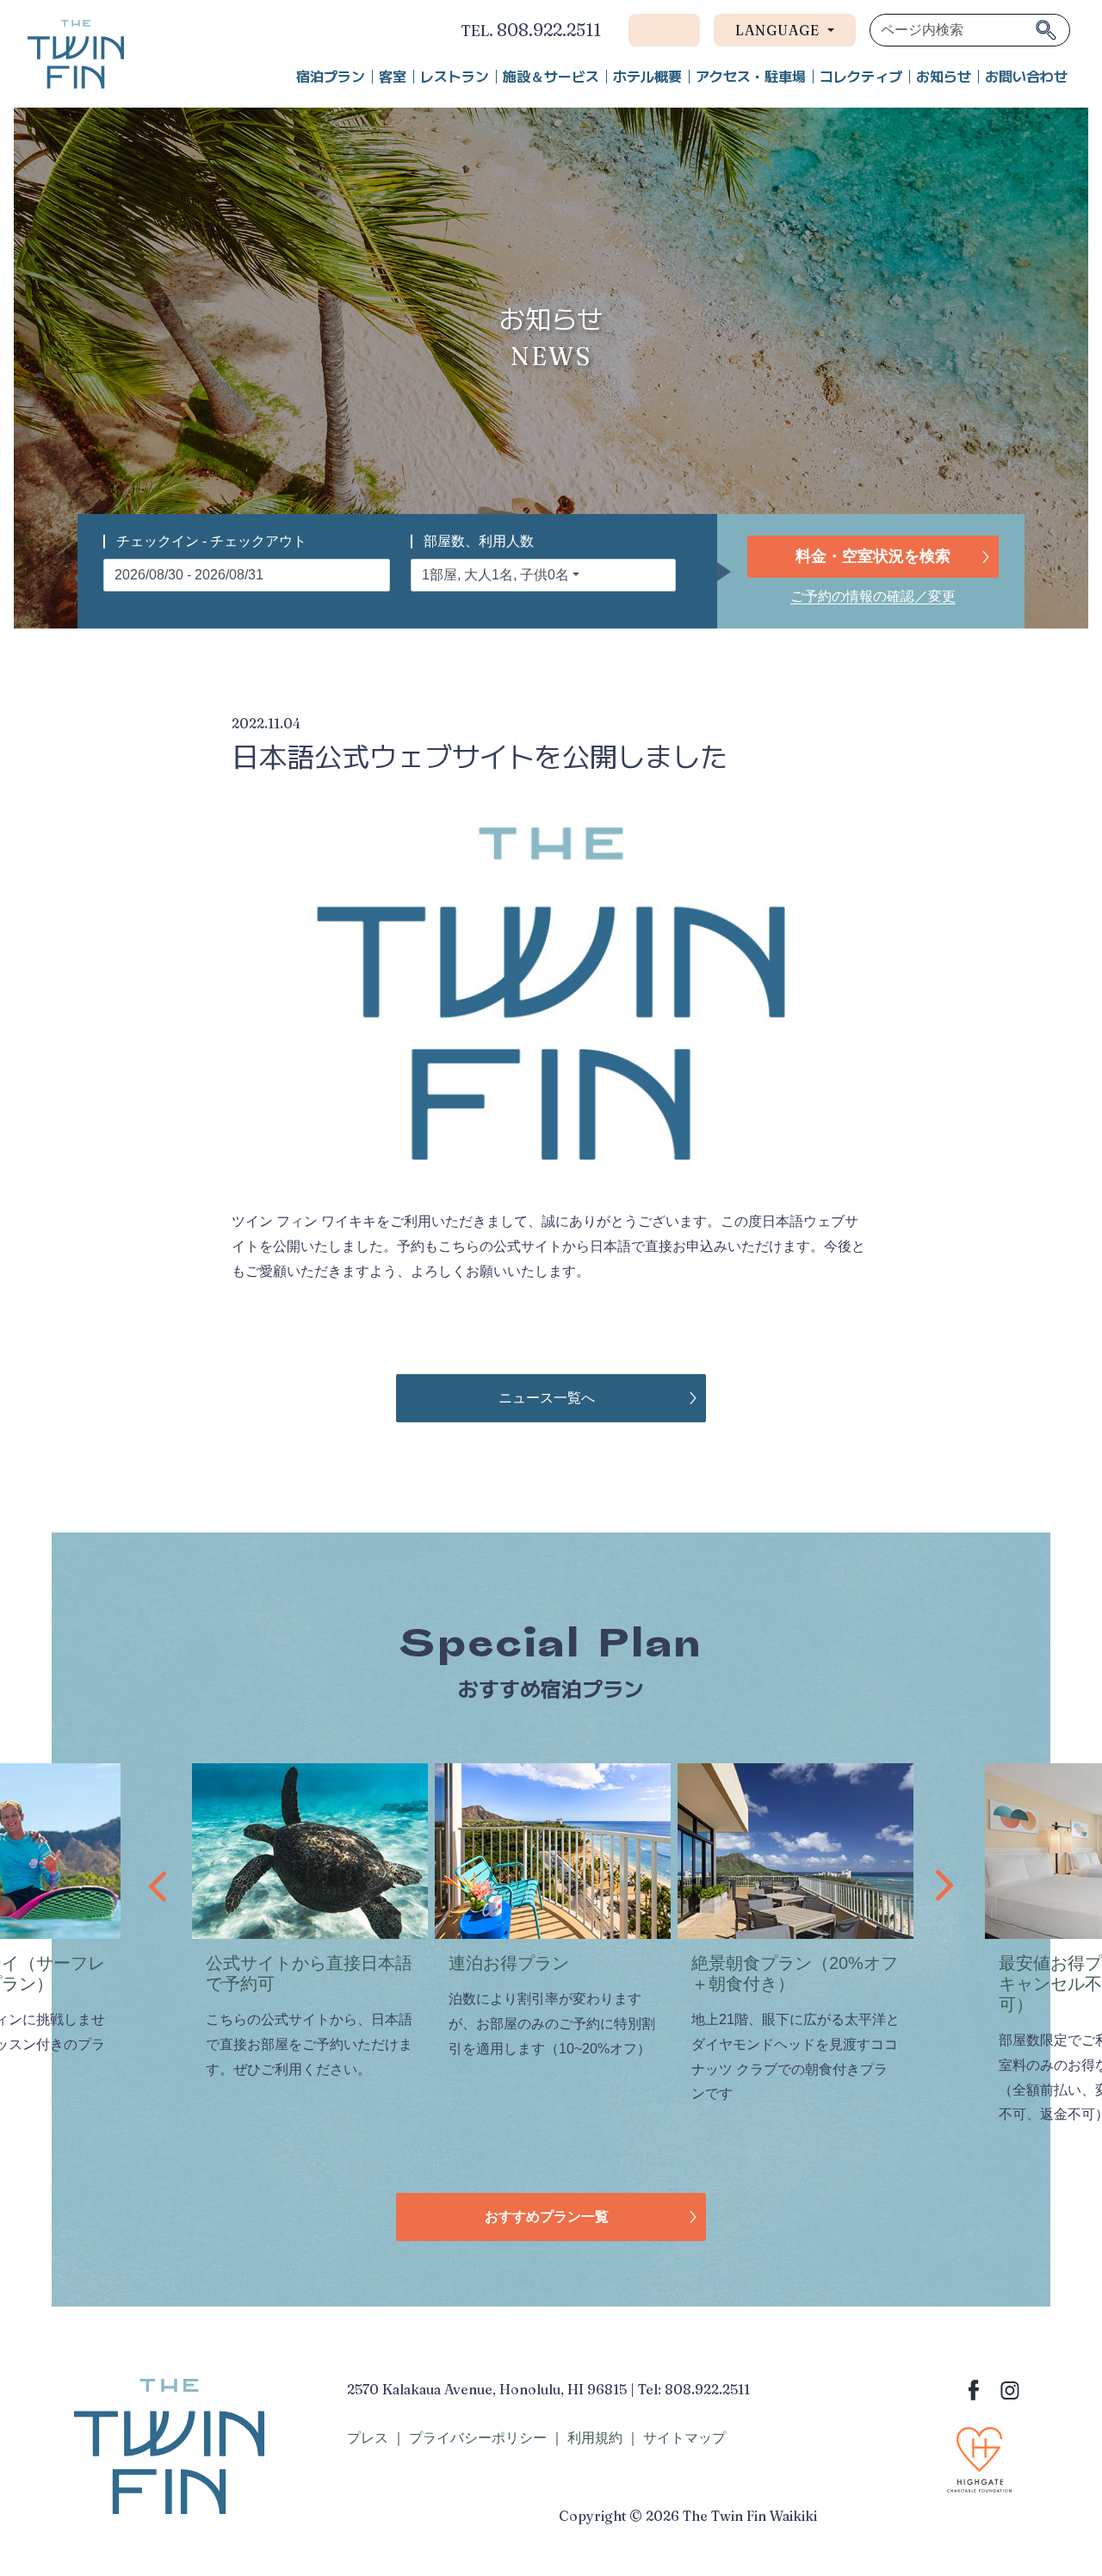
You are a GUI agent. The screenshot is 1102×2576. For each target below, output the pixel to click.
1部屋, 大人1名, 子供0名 (495, 575)
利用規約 (595, 2438)
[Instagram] (1010, 2389)
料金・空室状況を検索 (873, 556)
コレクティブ (861, 77)
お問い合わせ (1026, 77)
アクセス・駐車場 (751, 77)
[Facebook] (974, 2389)
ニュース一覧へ (547, 1398)
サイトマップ (684, 2438)
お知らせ (944, 77)
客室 (393, 77)
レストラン (455, 77)
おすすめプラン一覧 (547, 2217)
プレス (368, 2438)
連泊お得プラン (509, 1963)
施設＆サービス (551, 77)
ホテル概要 (647, 77)
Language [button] (780, 30)
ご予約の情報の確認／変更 (873, 596)
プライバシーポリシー (478, 2438)
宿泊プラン (331, 77)
